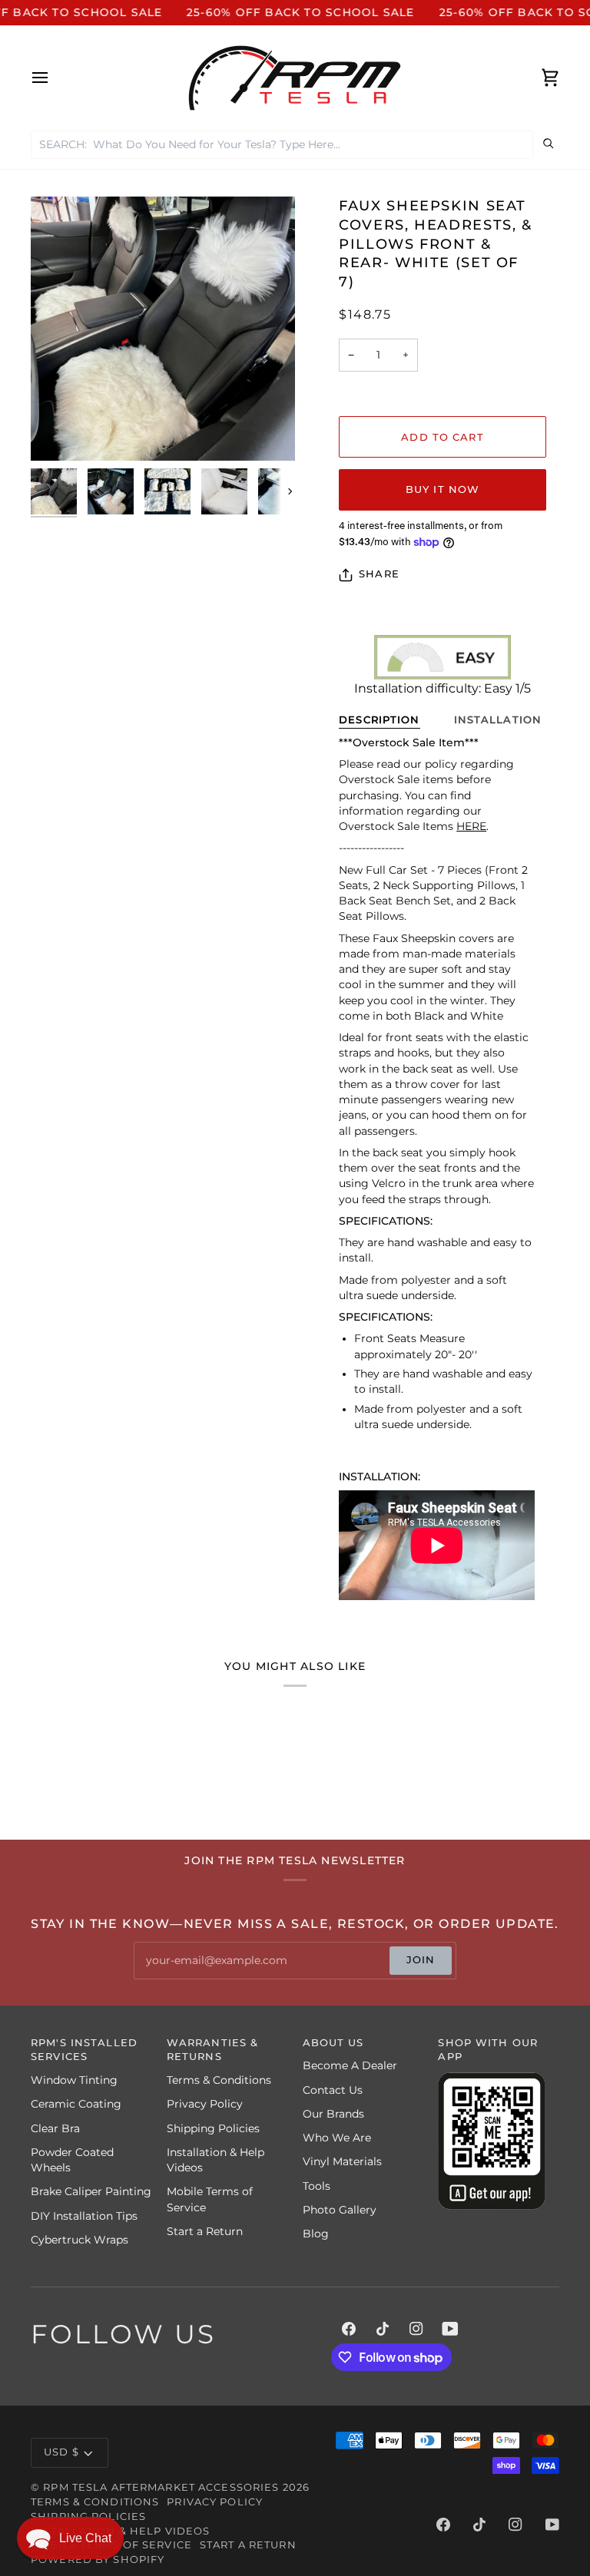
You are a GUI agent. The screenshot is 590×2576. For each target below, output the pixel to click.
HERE (471, 826)
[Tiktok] (383, 2329)
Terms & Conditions (219, 2080)
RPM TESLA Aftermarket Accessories (161, 2487)
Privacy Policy (205, 2104)
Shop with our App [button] (488, 2050)
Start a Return (205, 2231)
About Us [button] (333, 2043)
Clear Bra (55, 2128)
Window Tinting (74, 2080)
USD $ (61, 2452)
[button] (70, 2538)
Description (379, 720)
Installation (498, 720)
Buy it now (442, 489)
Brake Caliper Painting (91, 2191)
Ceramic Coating (76, 2104)
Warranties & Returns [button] (213, 2050)
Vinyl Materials (342, 2161)
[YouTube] (450, 2329)
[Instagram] (416, 2329)
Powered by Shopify (98, 2559)
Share (379, 574)
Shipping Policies (213, 2128)
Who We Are (337, 2138)
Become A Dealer (350, 2065)
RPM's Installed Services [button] (84, 2050)
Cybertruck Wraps (80, 2240)
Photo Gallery (340, 2210)
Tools (317, 2186)
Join (421, 1960)
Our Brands (333, 2114)
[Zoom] (163, 329)
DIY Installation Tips (84, 2216)
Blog (316, 2234)
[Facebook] (349, 2329)
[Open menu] (54, 78)
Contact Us (333, 2090)
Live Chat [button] (85, 2538)
